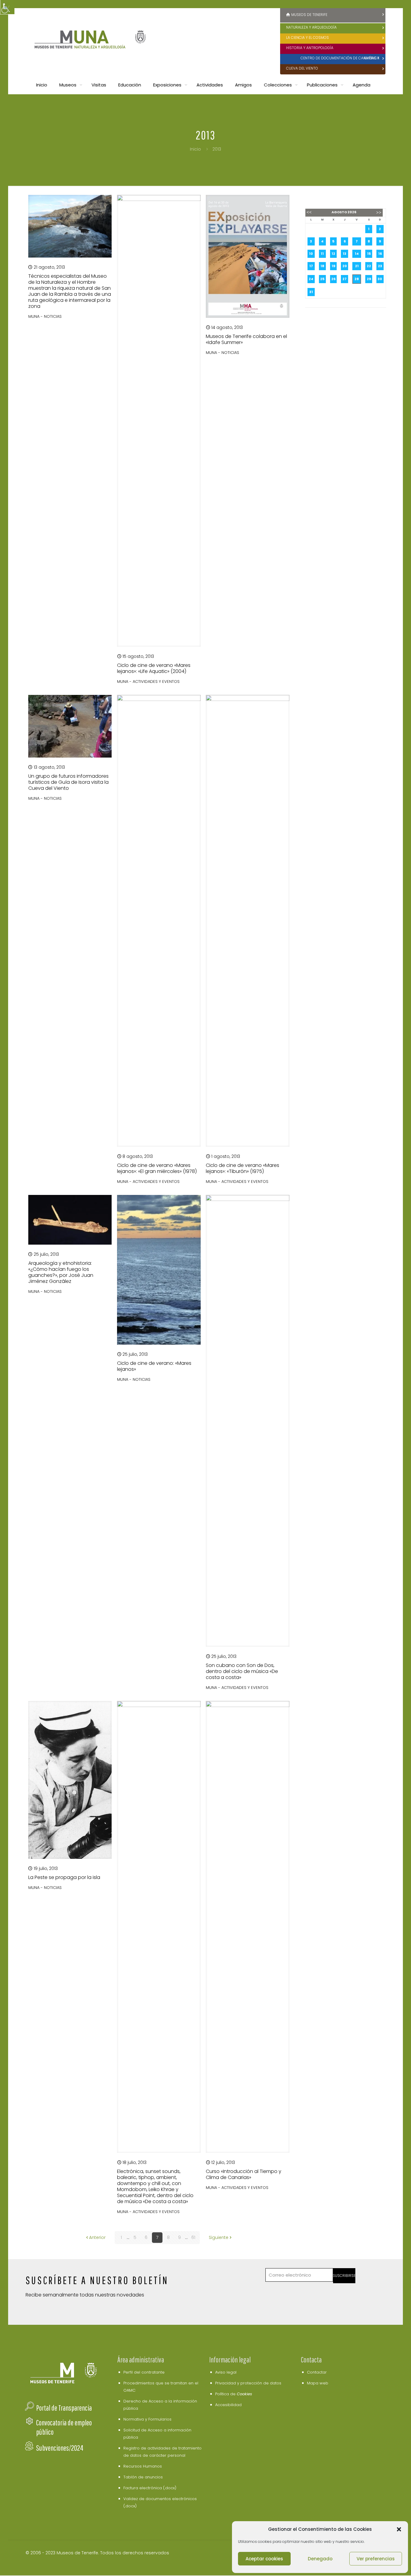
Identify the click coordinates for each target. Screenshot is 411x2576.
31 (311, 292)
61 (193, 2237)
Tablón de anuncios (143, 2477)
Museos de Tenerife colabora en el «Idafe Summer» (246, 339)
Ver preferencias (376, 2559)
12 (333, 254)
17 (311, 266)
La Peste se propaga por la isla (64, 1877)
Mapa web (318, 2383)
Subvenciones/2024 (60, 2448)
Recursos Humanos (143, 2466)
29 (369, 279)
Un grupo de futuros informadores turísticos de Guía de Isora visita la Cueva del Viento (68, 782)
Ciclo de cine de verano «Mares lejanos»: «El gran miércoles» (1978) (157, 1168)
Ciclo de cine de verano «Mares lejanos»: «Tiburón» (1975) (243, 1168)
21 (357, 266)
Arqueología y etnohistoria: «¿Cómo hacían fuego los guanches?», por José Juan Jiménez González (61, 1272)
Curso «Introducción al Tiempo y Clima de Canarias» (244, 2174)
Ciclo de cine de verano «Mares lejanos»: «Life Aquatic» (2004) (154, 668)
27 (345, 279)
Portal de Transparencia (64, 2408)
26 (333, 279)
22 (369, 266)
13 (345, 254)
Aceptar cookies (264, 2559)
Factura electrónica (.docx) (150, 2488)
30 (380, 279)
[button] (399, 2529)
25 (322, 279)
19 (333, 266)
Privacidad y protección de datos (248, 2383)
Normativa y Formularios (147, 2419)
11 (322, 254)
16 (380, 254)
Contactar (317, 2372)
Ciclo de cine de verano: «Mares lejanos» (154, 1366)
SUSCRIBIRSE (344, 2276)
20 (345, 266)
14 (357, 254)
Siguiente (219, 2237)
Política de (234, 2394)
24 (311, 279)
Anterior (97, 2237)
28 (357, 279)
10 (311, 254)
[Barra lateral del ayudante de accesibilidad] (7, 7)
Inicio (195, 149)
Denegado (320, 2559)
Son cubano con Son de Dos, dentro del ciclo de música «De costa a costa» (242, 1671)
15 (369, 254)
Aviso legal (226, 2372)
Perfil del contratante (144, 2372)
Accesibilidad (228, 2405)
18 (322, 266)
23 (380, 266)
